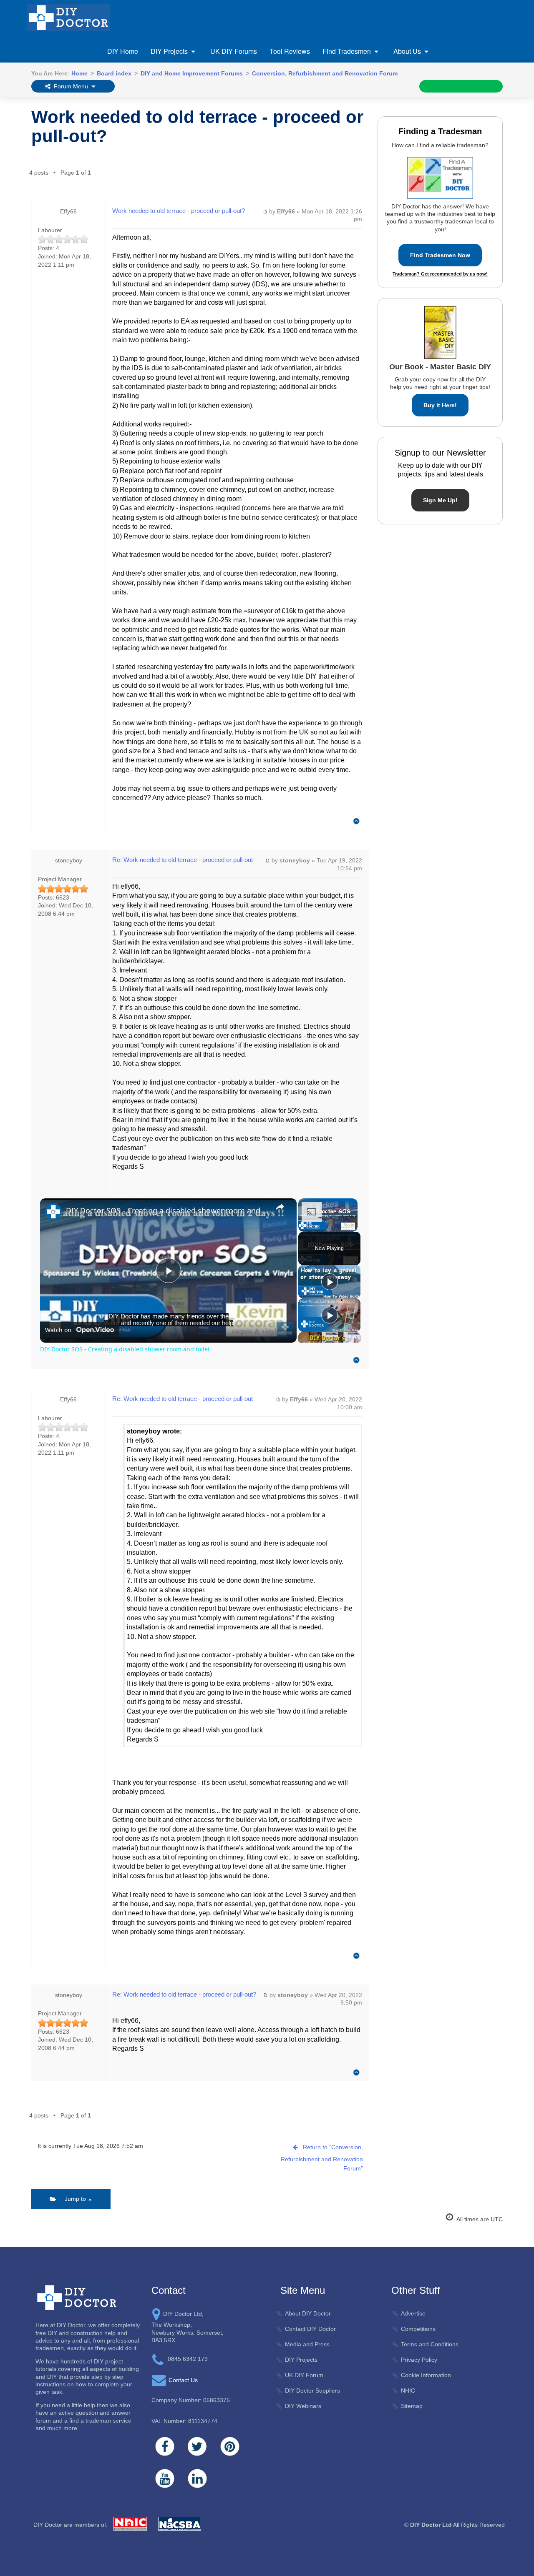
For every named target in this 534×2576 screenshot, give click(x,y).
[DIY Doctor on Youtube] (165, 2478)
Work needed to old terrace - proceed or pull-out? (197, 127)
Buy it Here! (440, 405)
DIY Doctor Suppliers (312, 2391)
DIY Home (123, 51)
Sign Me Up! (440, 500)
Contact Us (183, 2380)
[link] (53, 1212)
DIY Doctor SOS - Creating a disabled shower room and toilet (167, 1210)
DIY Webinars (303, 2406)
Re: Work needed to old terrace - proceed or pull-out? (184, 1994)
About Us (407, 51)
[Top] (356, 821)
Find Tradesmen (347, 51)
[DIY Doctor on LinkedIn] (197, 2478)
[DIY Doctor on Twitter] (197, 2446)
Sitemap (412, 2406)
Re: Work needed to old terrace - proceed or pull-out (183, 860)
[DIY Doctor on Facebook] (165, 2446)
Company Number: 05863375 (191, 2400)
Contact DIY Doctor (310, 2329)
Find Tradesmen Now (440, 255)
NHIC (408, 2391)
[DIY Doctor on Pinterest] (230, 2446)
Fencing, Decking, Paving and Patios (200, 101)
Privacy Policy (419, 2360)
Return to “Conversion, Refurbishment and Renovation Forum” (322, 2158)
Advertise (413, 2313)
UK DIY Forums (234, 51)
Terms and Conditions (430, 2344)
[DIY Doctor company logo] (77, 2298)
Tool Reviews (290, 51)
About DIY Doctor (308, 2313)
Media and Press (307, 2344)
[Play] (330, 1282)
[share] (280, 1207)
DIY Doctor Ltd (431, 2525)
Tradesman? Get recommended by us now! (440, 274)
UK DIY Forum (304, 2375)
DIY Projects (169, 51)
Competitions (418, 2329)
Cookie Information (426, 2375)
